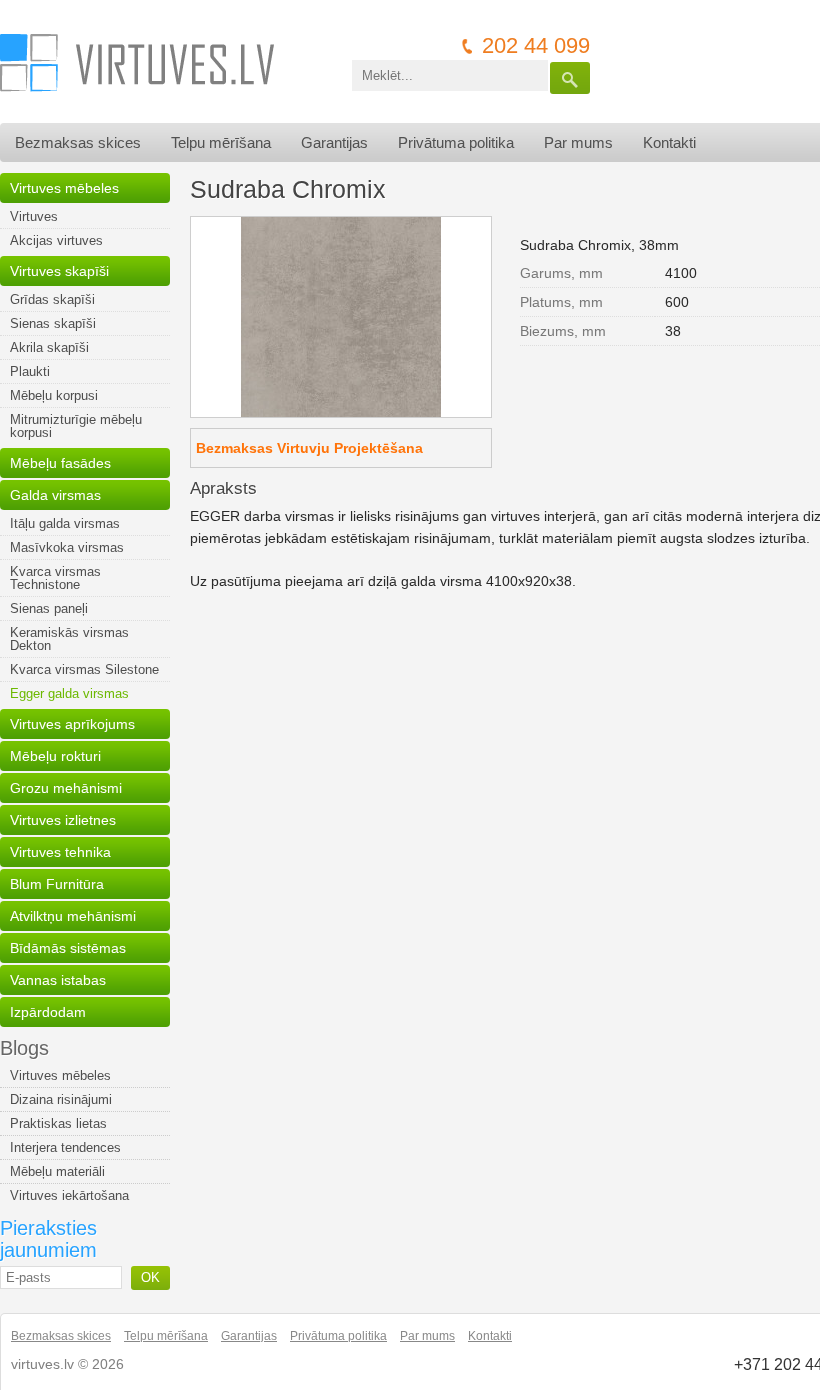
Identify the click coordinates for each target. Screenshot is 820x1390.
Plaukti (30, 371)
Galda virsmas (55, 495)
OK (150, 1277)
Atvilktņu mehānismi (73, 916)
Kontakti (669, 142)
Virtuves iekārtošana (69, 1195)
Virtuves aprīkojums (72, 724)
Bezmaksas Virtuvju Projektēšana (309, 448)
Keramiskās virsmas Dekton (69, 639)
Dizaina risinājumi (61, 1099)
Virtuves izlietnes (63, 820)
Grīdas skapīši (52, 299)
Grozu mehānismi (66, 788)
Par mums (578, 142)
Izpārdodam (48, 1012)
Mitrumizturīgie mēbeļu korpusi (76, 426)
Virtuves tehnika (60, 852)
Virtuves (34, 216)
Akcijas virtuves (56, 240)
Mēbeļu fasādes (60, 463)
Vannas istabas (58, 980)
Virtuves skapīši (59, 271)
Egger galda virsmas (69, 693)
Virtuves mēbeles (64, 188)
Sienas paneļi (49, 608)
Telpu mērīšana (221, 142)
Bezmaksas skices (78, 142)
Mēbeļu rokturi (55, 756)
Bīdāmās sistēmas (68, 948)
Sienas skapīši (53, 323)
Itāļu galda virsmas (65, 523)
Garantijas (334, 142)
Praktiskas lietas (58, 1123)
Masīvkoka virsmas (67, 547)
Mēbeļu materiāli (57, 1171)
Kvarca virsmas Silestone (84, 669)
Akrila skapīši (49, 347)
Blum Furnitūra (57, 884)
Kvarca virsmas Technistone (55, 578)
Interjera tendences (65, 1147)
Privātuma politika (456, 142)
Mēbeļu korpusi (54, 395)
